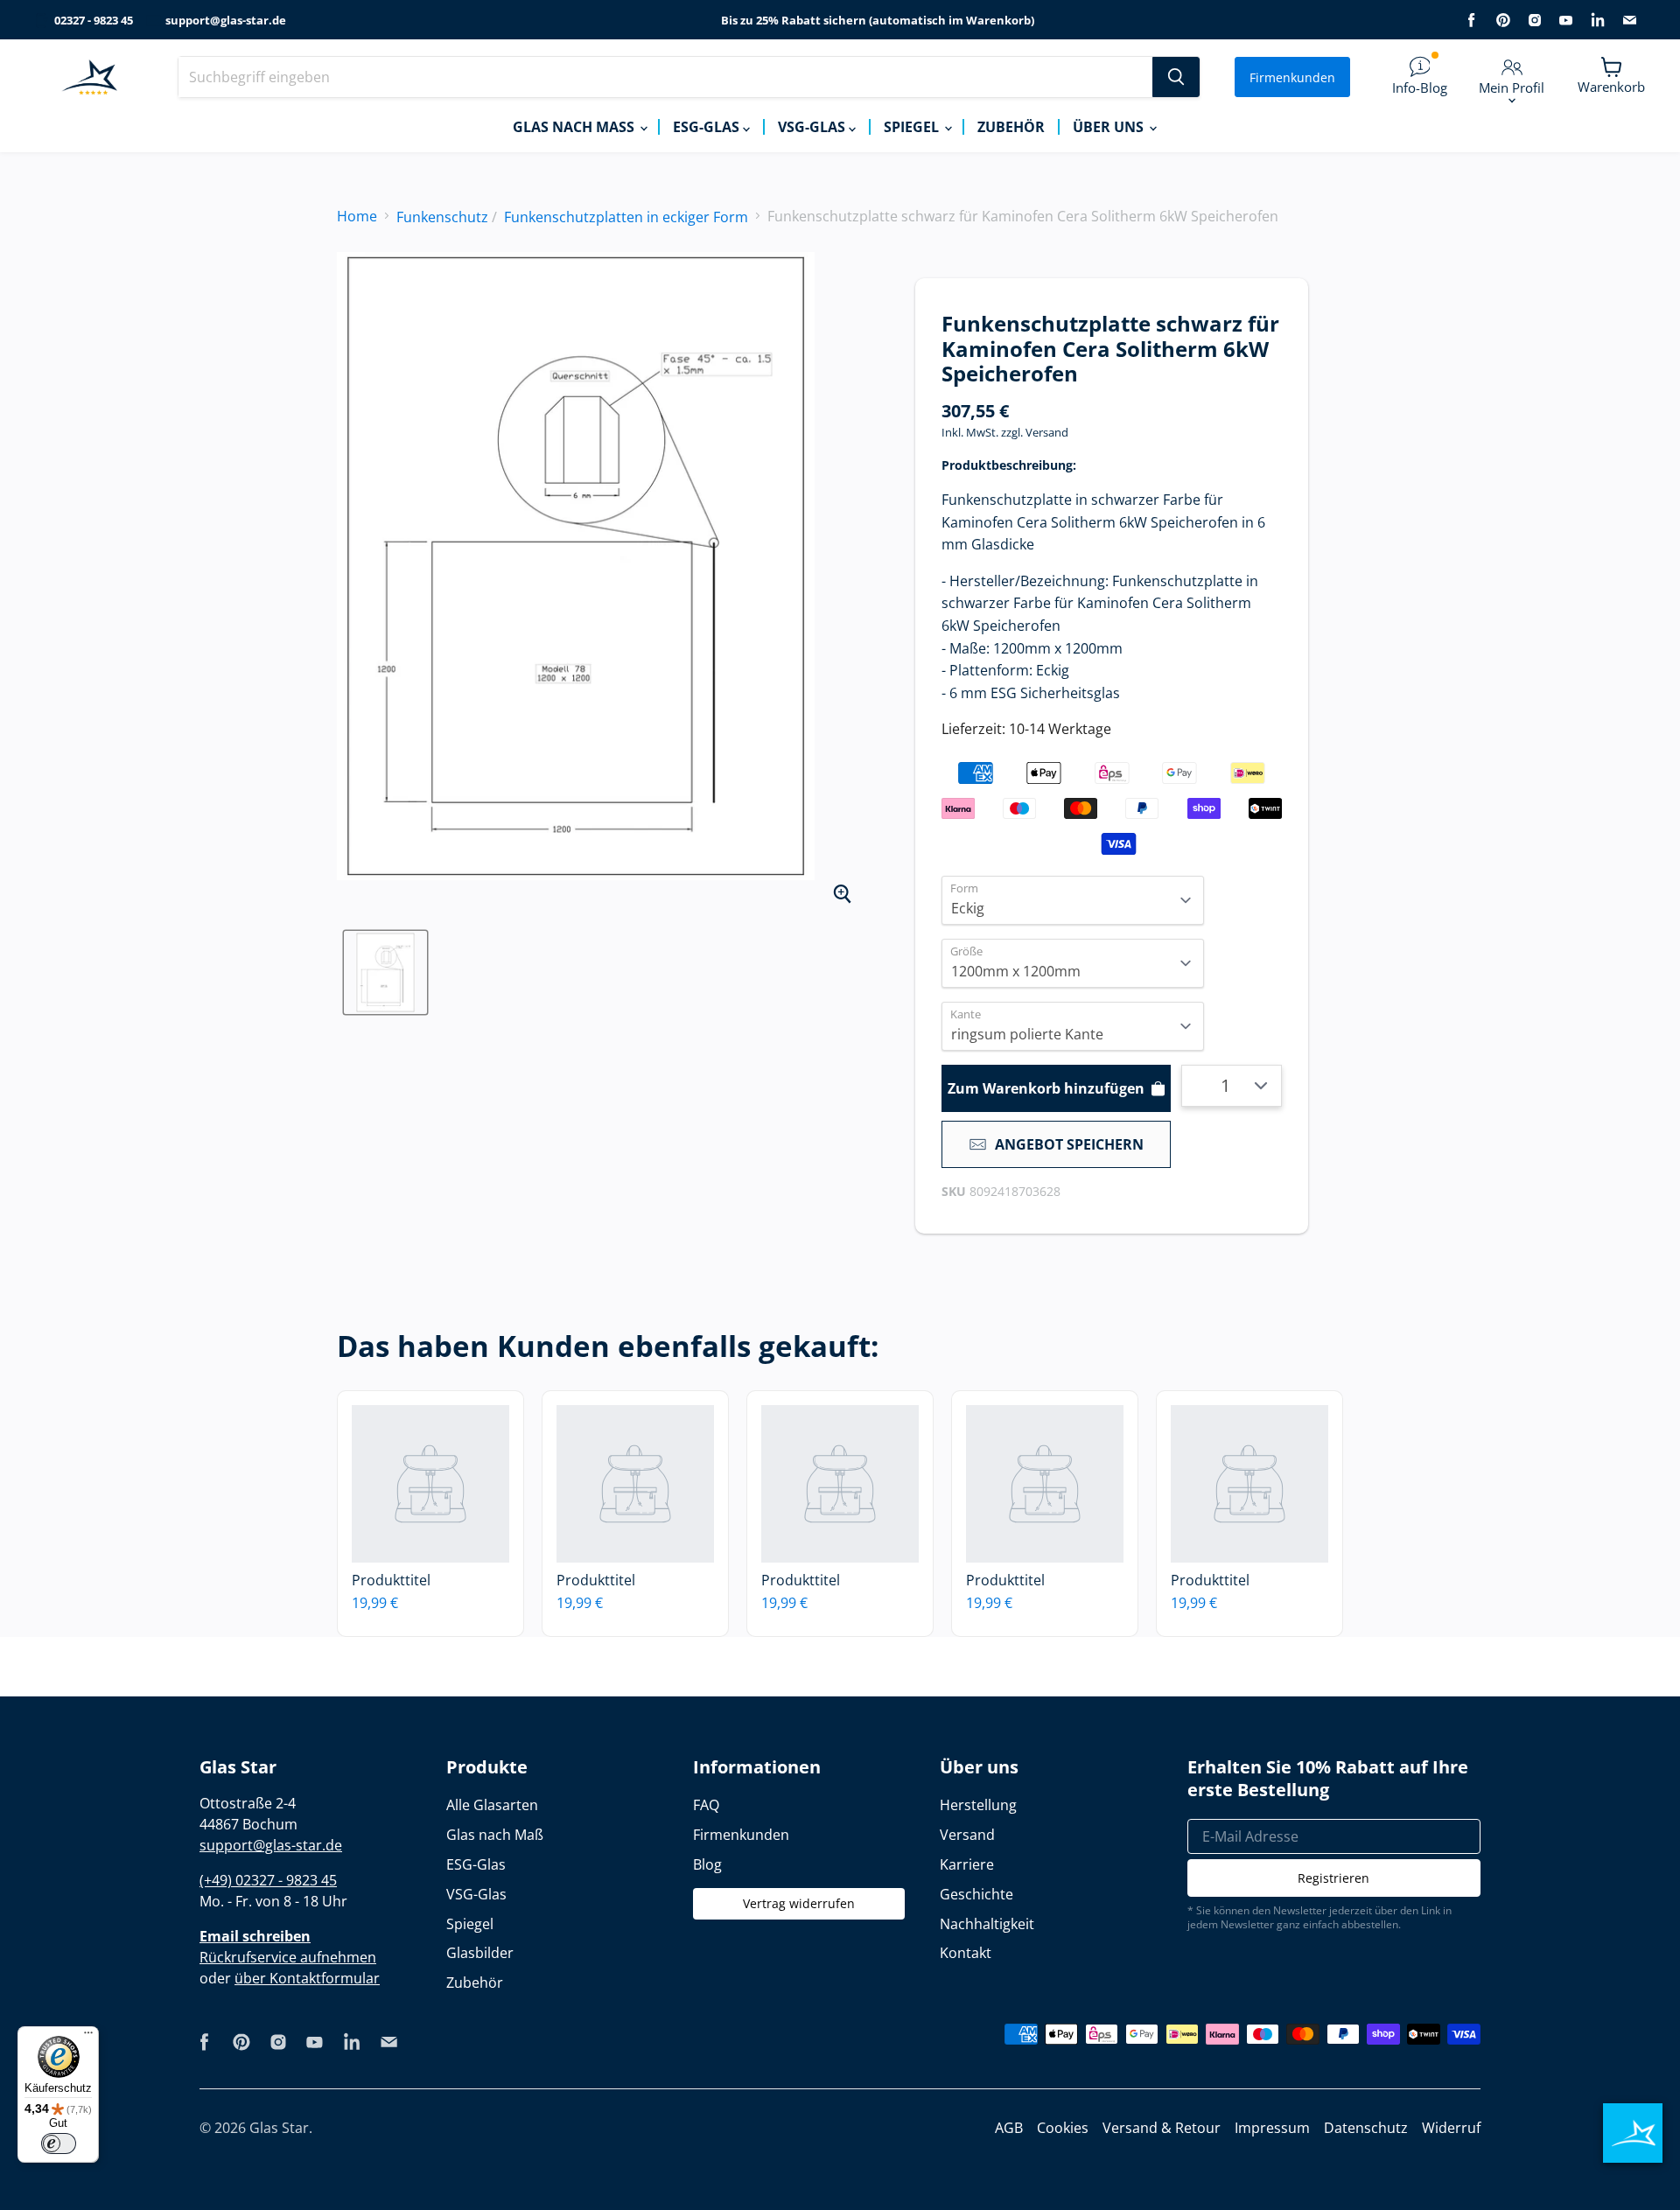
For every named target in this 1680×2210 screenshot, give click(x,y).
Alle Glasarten (492, 1805)
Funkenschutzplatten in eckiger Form (626, 217)
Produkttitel (391, 1580)
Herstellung (978, 1805)
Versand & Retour (1162, 2128)
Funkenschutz (442, 217)
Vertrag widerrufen (799, 1903)
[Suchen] (1176, 77)
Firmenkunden (1292, 77)
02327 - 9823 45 (94, 21)
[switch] (59, 2144)
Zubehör (1011, 127)
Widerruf (1451, 2128)
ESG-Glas (708, 127)
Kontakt (966, 1953)
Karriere (967, 1864)
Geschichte (976, 1894)
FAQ (706, 1805)
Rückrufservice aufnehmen (288, 1957)
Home (357, 216)
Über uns (1110, 127)
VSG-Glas (813, 127)
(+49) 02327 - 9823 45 (268, 1880)
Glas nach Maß (575, 127)
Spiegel (913, 127)
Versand (1047, 432)
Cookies (1063, 2128)
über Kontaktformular (307, 1978)
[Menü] (88, 2037)
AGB (1009, 2128)
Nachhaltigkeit (987, 1924)
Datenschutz (1366, 2128)
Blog (707, 1864)
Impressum (1272, 2128)
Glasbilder (480, 1953)
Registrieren (1333, 1878)
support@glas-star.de (226, 21)
